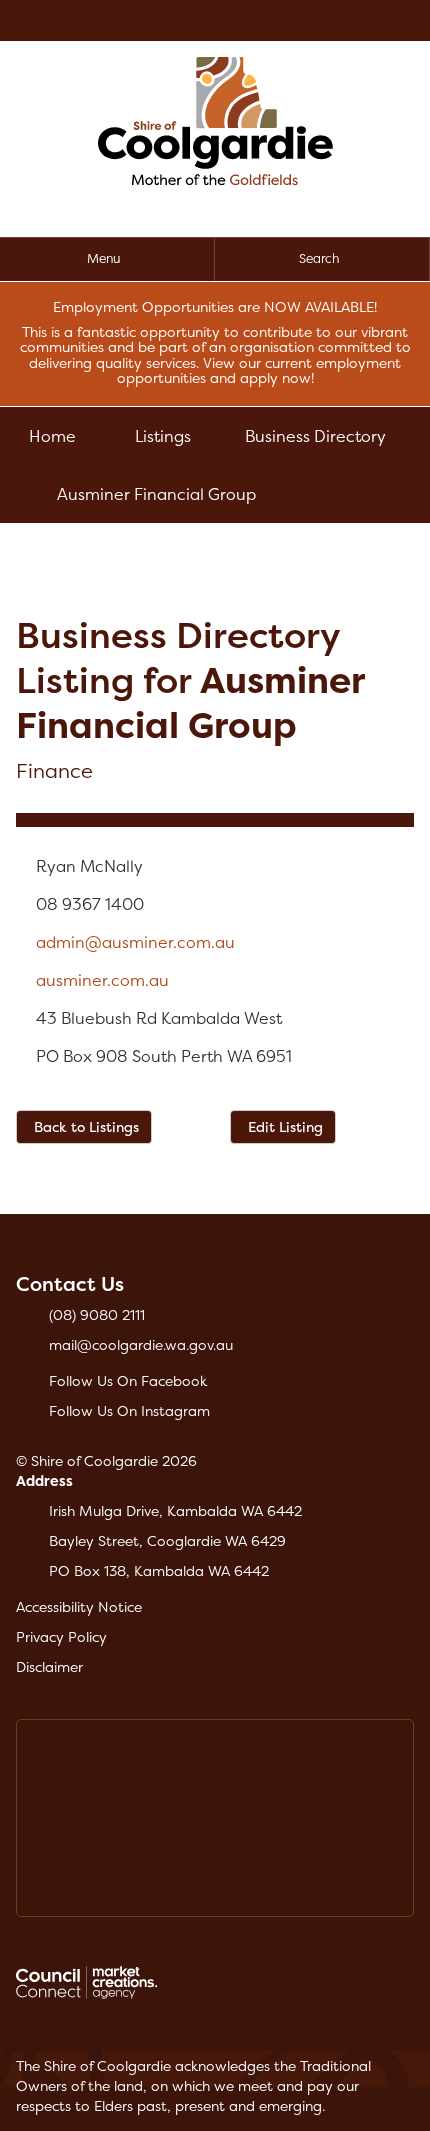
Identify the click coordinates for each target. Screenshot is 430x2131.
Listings (163, 436)
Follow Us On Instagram (129, 1410)
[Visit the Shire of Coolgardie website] (215, 119)
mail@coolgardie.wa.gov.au (141, 1344)
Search (319, 258)
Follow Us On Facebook (128, 1380)
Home (52, 436)
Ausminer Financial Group (156, 494)
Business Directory (315, 436)
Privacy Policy (61, 1636)
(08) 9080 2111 (97, 1314)
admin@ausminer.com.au (135, 942)
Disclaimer (49, 1666)
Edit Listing (285, 1126)
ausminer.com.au (102, 980)
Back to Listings (86, 1126)
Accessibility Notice (79, 1606)
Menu (103, 258)
